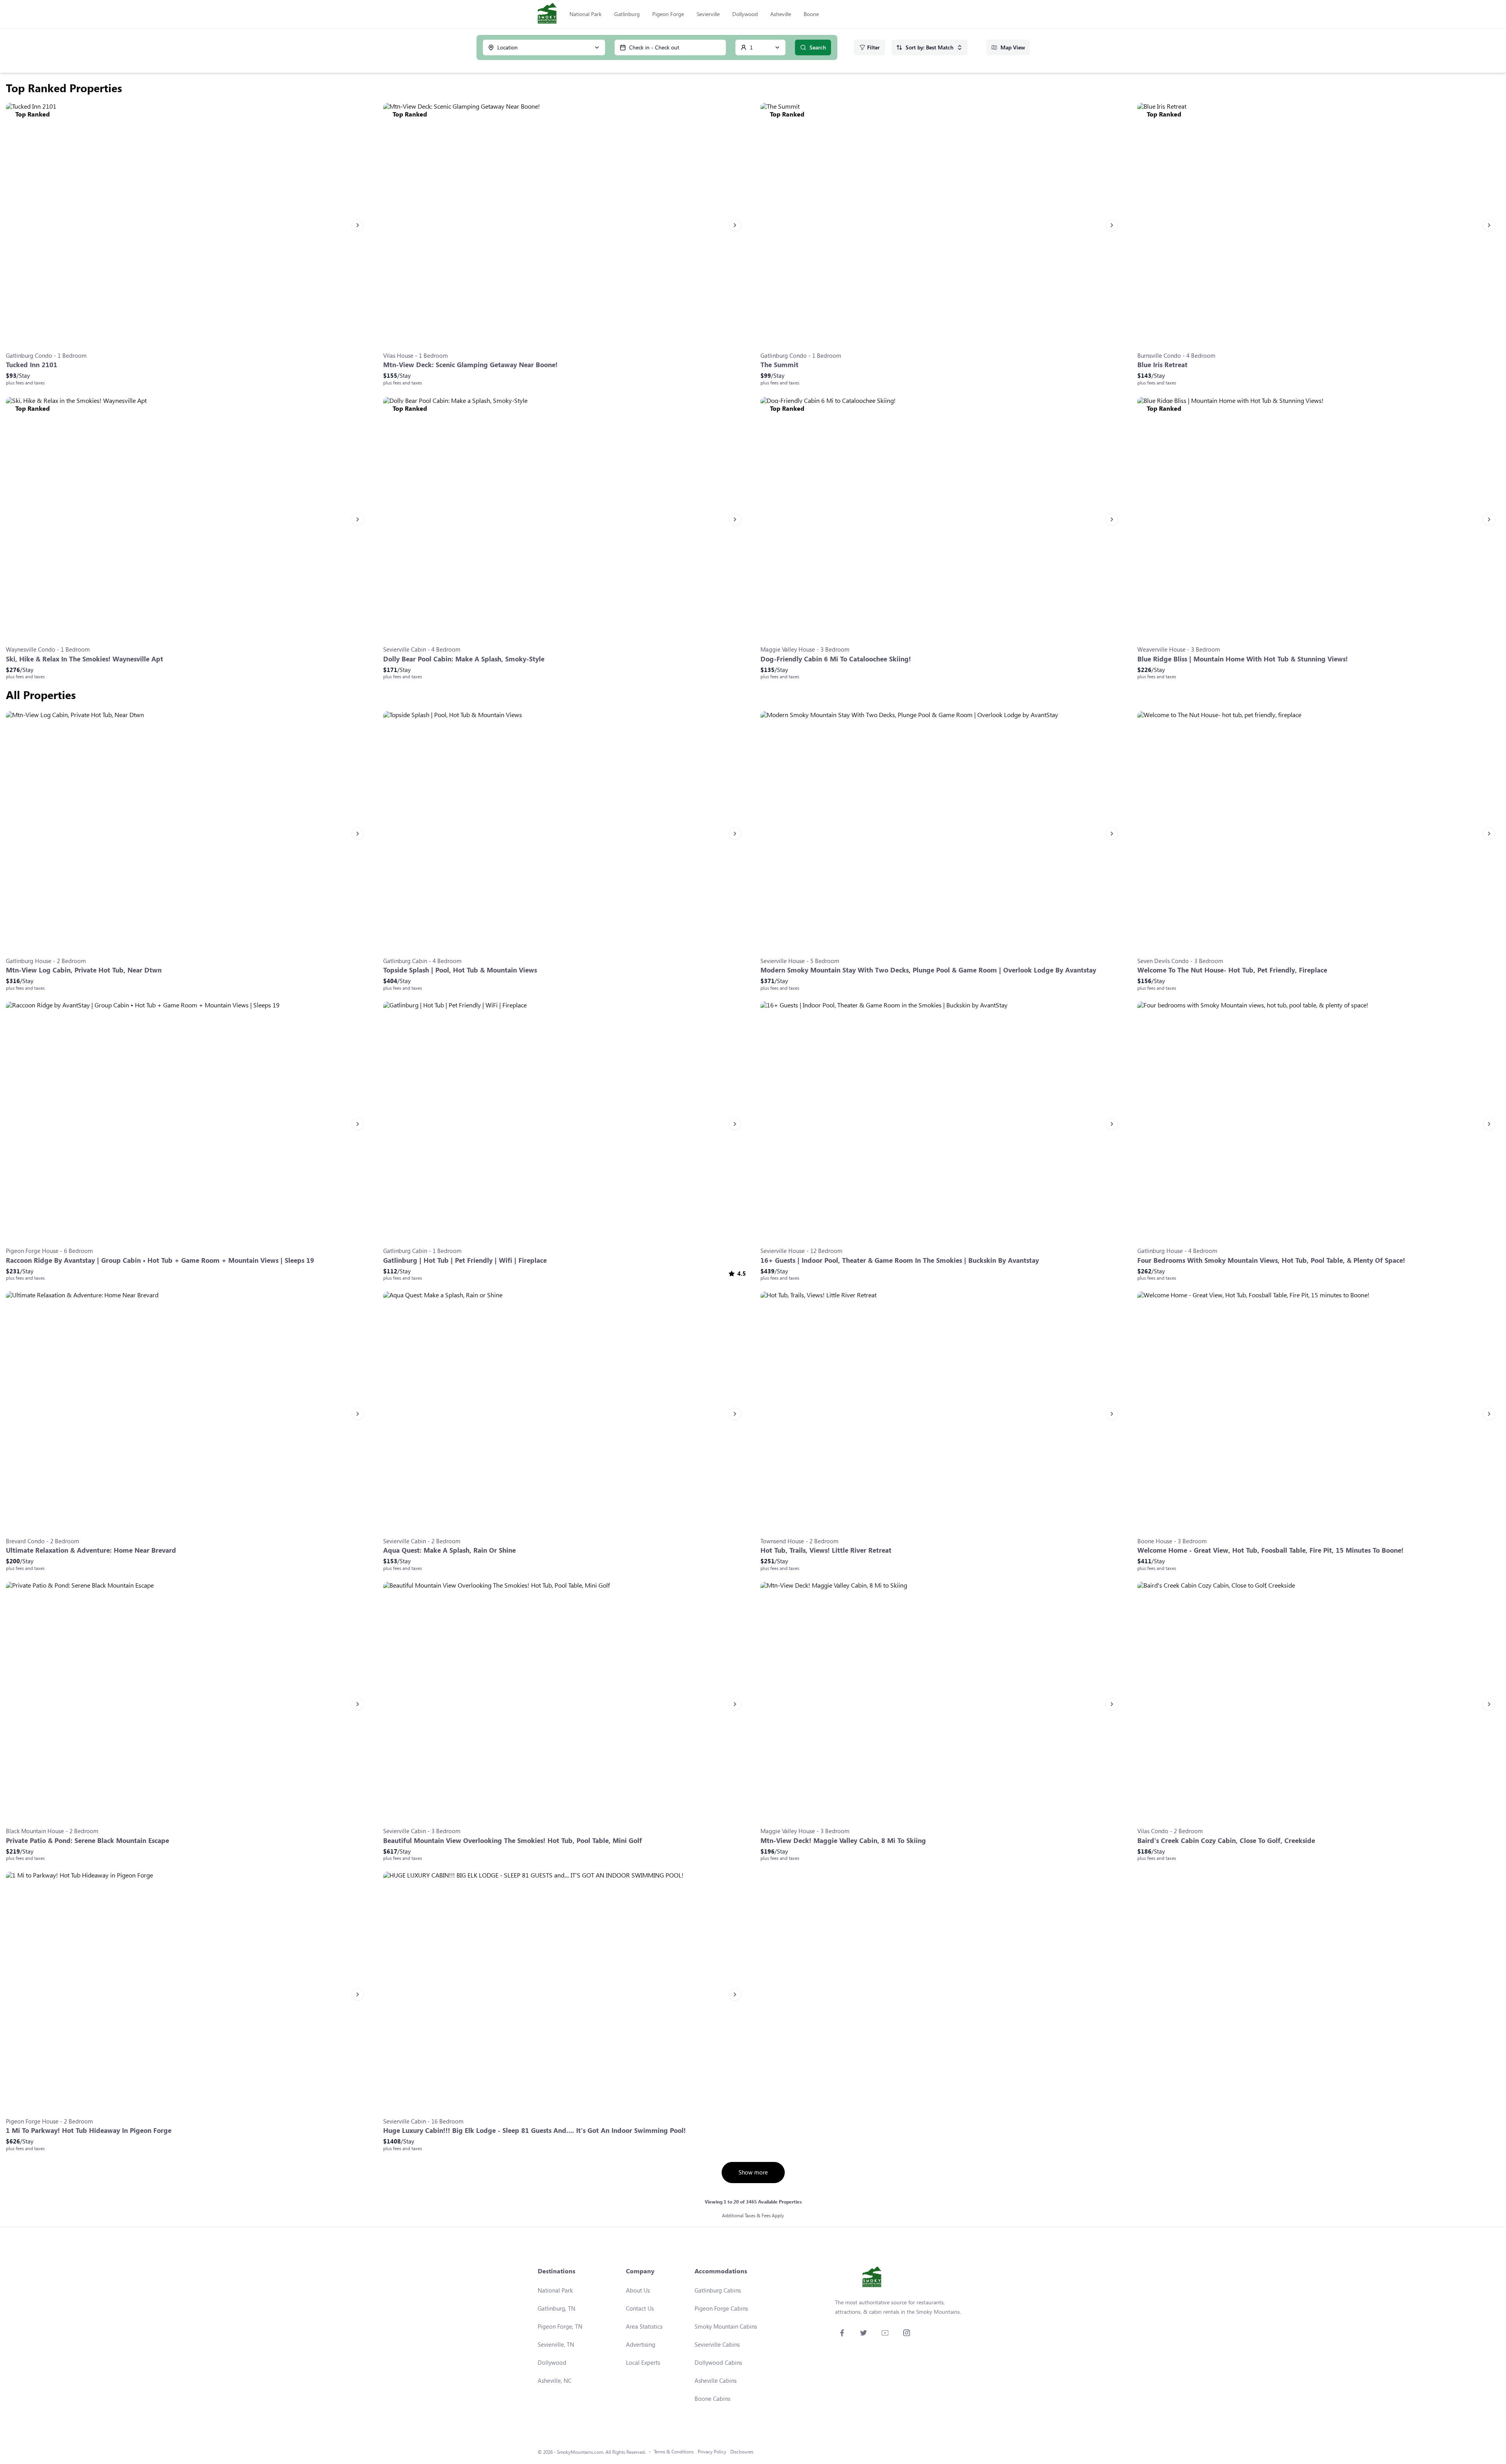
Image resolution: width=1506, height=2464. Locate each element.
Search (818, 47)
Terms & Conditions (674, 2452)
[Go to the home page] (547, 14)
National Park (586, 14)
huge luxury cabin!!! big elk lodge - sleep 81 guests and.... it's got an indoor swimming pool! (535, 2130)
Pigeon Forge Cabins (721, 2308)
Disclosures (742, 2452)
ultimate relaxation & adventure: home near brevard (91, 1550)
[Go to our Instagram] (907, 2333)
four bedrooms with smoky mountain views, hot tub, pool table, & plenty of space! (1271, 1260)
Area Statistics (644, 2326)
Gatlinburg (627, 14)
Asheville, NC (555, 2380)
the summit (779, 365)
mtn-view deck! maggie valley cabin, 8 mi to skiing (843, 1840)
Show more (753, 2172)
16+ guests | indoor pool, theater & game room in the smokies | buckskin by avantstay (900, 1260)
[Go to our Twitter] (863, 2333)
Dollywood (745, 14)
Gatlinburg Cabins (718, 2290)
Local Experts (643, 2362)
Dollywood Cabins (718, 2362)
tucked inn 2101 (32, 365)
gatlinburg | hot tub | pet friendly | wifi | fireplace (465, 1260)
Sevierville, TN (556, 2344)
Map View (1013, 47)
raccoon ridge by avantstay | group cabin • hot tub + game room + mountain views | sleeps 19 (160, 1260)
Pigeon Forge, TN (560, 2326)
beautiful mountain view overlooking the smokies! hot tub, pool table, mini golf (513, 1840)
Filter (873, 47)
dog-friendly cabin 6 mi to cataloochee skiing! (836, 659)
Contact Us (640, 2308)
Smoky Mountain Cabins (726, 2326)
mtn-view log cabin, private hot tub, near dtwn (84, 970)
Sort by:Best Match (929, 47)
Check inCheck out (654, 47)
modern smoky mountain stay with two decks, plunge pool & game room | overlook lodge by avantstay (928, 970)
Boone (811, 14)
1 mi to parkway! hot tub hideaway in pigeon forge (89, 2130)
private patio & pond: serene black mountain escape (87, 1840)
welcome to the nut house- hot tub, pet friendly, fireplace (1232, 970)
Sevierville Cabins (717, 2344)
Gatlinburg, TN (557, 2308)
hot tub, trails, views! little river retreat (826, 1550)
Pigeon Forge (668, 14)
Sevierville (708, 14)
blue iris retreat (1162, 365)
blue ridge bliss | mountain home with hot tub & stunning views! (1243, 659)
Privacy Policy (712, 2452)
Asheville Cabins (716, 2380)
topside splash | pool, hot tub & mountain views (460, 970)
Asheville (781, 14)
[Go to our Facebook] (842, 2333)
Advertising (641, 2344)
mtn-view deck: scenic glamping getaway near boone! (470, 365)
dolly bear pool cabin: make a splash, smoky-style (464, 659)
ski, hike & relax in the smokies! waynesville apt (85, 659)
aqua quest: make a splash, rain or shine (449, 1550)
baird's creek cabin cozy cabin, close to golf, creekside (1226, 1840)
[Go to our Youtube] (885, 2333)
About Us (638, 2290)
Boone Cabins (712, 2398)
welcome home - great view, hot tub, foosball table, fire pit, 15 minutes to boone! (1270, 1550)
